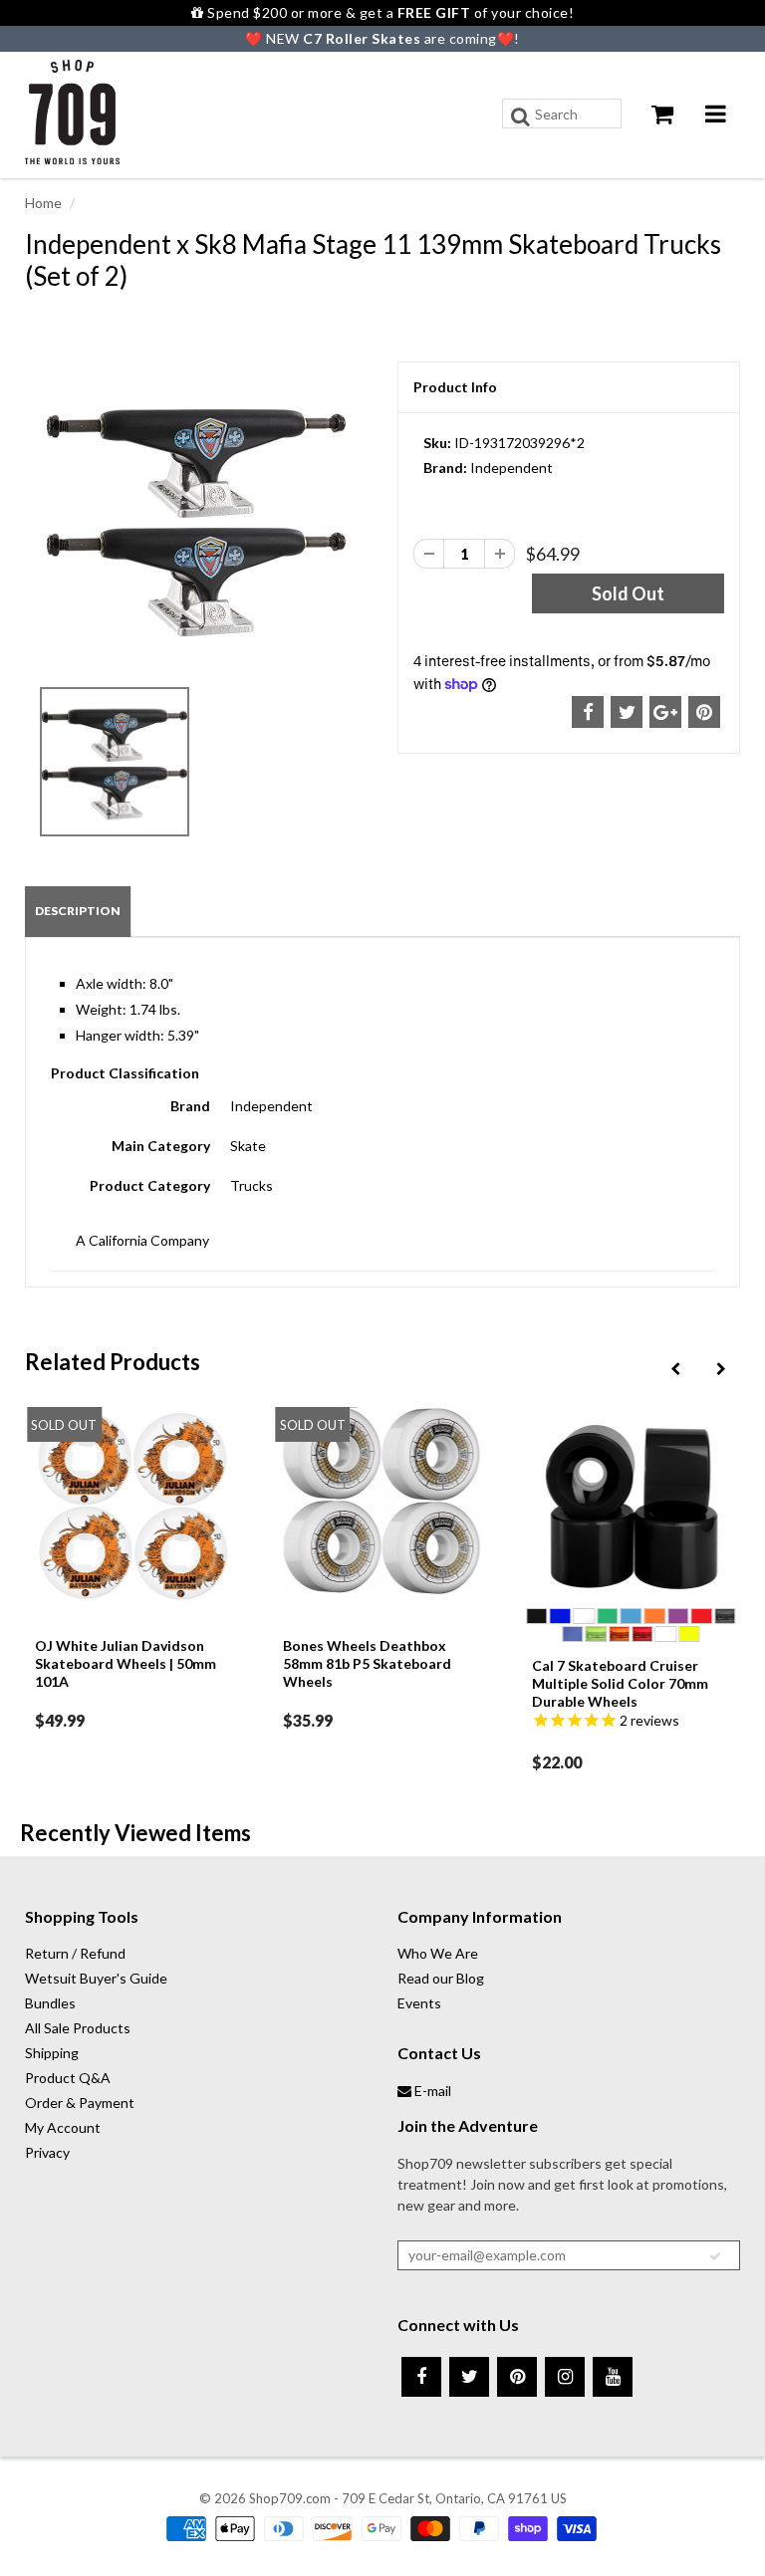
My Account (63, 2127)
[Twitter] (469, 2377)
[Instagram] (565, 2377)
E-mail (431, 2091)
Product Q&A (68, 2078)
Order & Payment (80, 2103)
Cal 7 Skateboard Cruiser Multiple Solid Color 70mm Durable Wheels (620, 1683)
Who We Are (438, 1953)
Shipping (52, 2053)
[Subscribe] (715, 2256)
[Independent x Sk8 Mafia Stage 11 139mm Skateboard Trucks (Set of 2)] (196, 518)
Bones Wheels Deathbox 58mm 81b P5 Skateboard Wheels (367, 1663)
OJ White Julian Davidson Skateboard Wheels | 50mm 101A (126, 1663)
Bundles (50, 2003)
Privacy (47, 2152)
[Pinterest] (517, 2377)
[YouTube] (613, 2377)
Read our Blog (441, 1978)
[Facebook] (421, 2377)
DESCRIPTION (78, 911)
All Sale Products (78, 2028)
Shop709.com (290, 2498)
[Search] (520, 117)
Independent (511, 468)
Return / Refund (75, 1953)
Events (419, 2003)
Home (43, 203)
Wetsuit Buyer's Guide (96, 1978)
